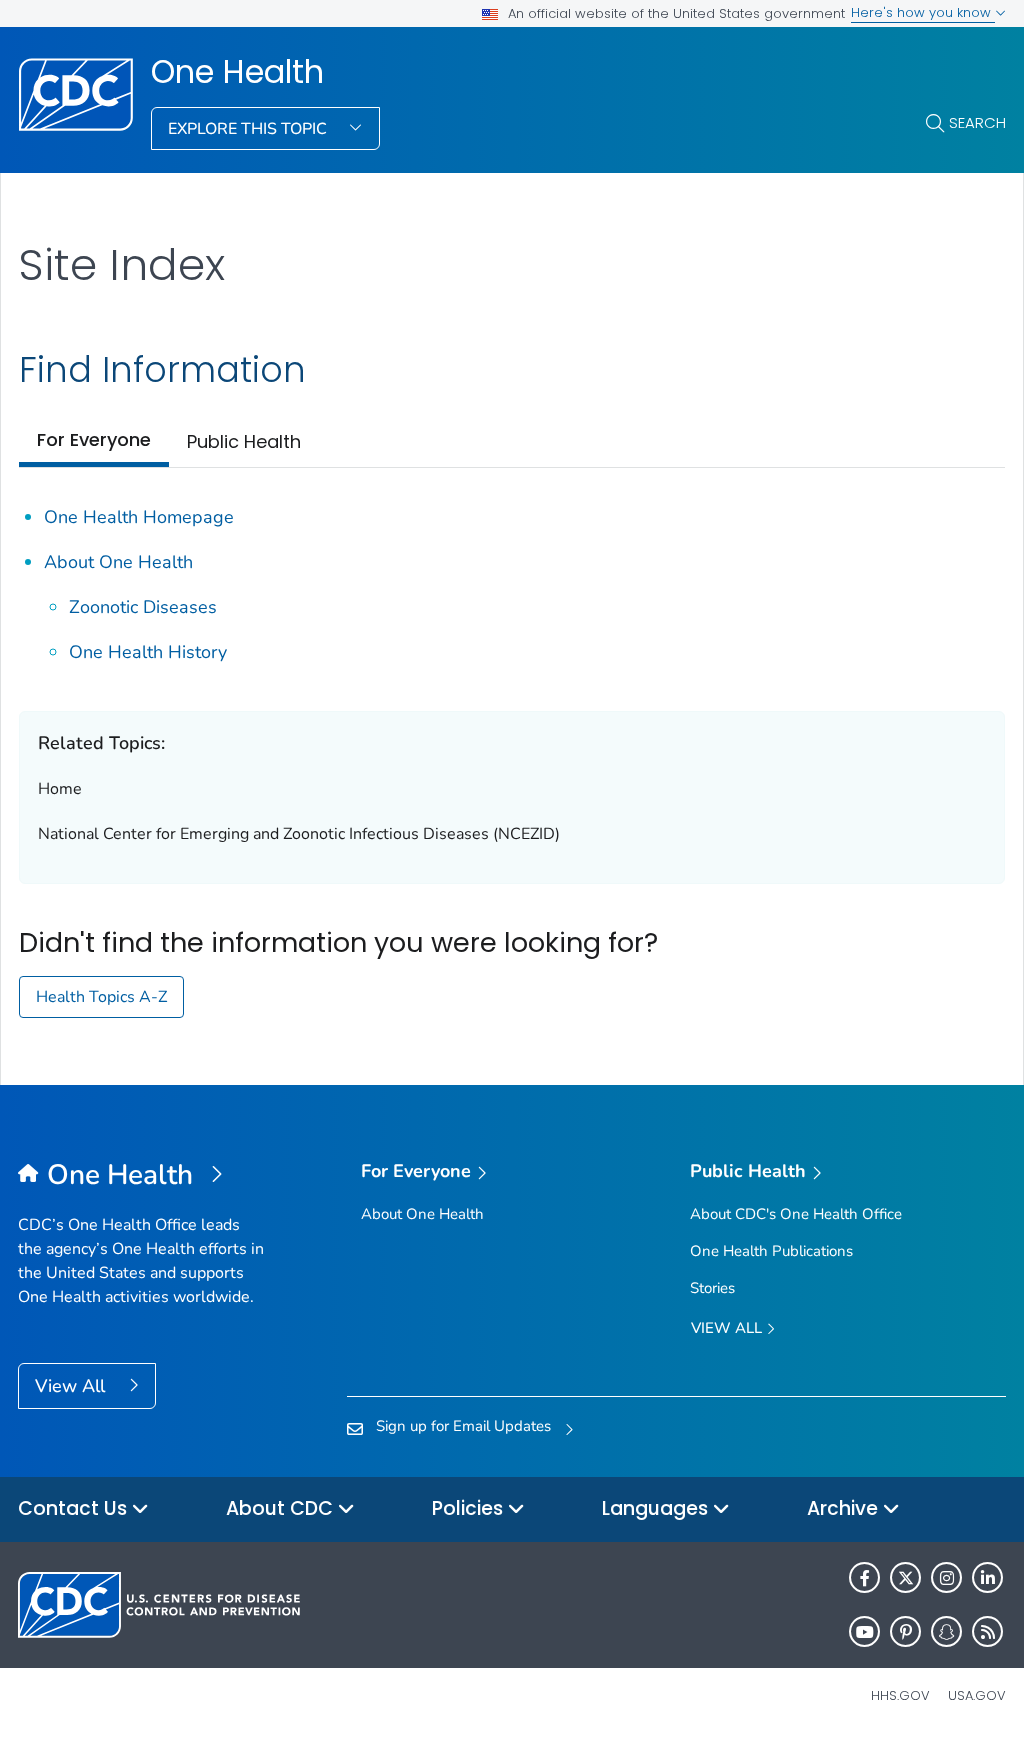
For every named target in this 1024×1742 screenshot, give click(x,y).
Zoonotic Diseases (143, 607)
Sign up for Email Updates (463, 1426)
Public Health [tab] (244, 441)
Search (977, 122)
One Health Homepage (139, 517)
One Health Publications (771, 1251)
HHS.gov (900, 1695)
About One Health (118, 562)
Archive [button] (845, 1508)
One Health (237, 72)
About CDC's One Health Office (796, 1214)
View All (72, 1386)
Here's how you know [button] (923, 12)
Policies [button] (470, 1508)
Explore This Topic (249, 129)
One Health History (148, 652)
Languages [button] (657, 1508)
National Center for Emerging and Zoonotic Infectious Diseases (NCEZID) (299, 834)
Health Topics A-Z (101, 997)
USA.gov (977, 1695)
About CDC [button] (282, 1508)
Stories (712, 1288)
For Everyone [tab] (94, 439)
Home (60, 789)
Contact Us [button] (75, 1508)
